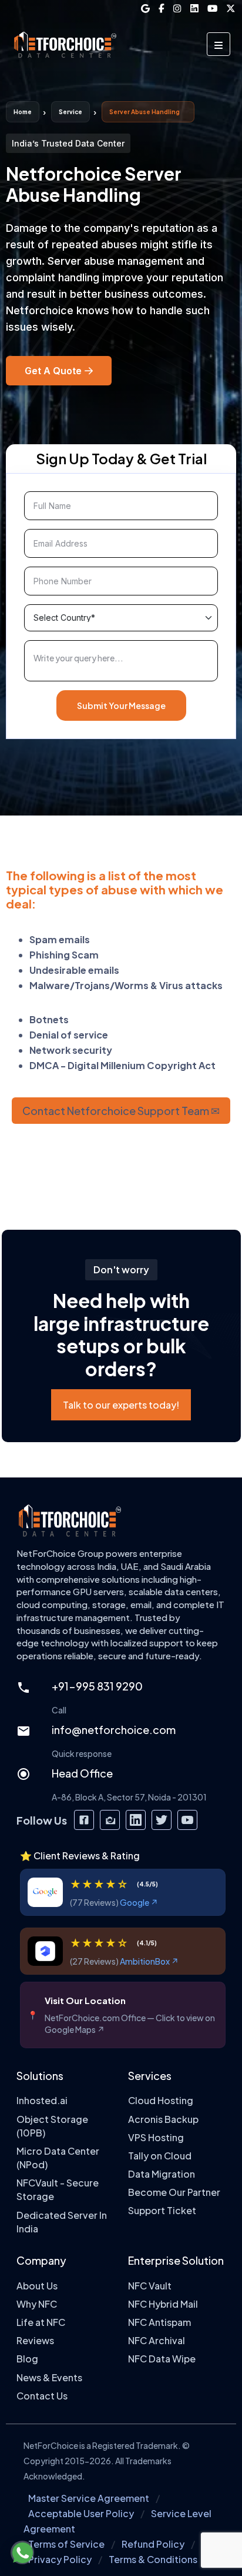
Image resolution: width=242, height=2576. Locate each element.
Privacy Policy (60, 2559)
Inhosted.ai (42, 2100)
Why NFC (37, 2304)
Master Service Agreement (89, 2498)
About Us (37, 2286)
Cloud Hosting (161, 2100)
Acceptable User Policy (81, 2513)
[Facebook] (162, 9)
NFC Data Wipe (162, 2359)
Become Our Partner (174, 2192)
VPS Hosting (156, 2137)
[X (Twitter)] (231, 9)
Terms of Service (66, 2544)
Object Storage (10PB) (52, 2125)
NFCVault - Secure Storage (58, 2189)
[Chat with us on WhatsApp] (22, 2552)
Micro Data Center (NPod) (58, 2158)
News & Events (49, 2377)
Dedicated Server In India (62, 2222)
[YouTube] (212, 9)
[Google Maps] (145, 9)
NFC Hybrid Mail (163, 2304)
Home (23, 112)
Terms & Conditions (153, 2559)
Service (70, 112)
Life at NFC (41, 2322)
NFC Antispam (159, 2322)
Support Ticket (162, 2210)
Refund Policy (153, 2544)
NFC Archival (157, 2340)
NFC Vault (150, 2286)
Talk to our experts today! (121, 1405)
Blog (27, 2359)
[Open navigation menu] (219, 44)
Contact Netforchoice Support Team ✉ (121, 1111)
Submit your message (121, 705)
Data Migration (162, 2174)
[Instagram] (177, 9)
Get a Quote (53, 371)
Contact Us (42, 2396)
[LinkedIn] (194, 9)
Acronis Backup (163, 2119)
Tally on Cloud (160, 2156)
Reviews (35, 2340)
